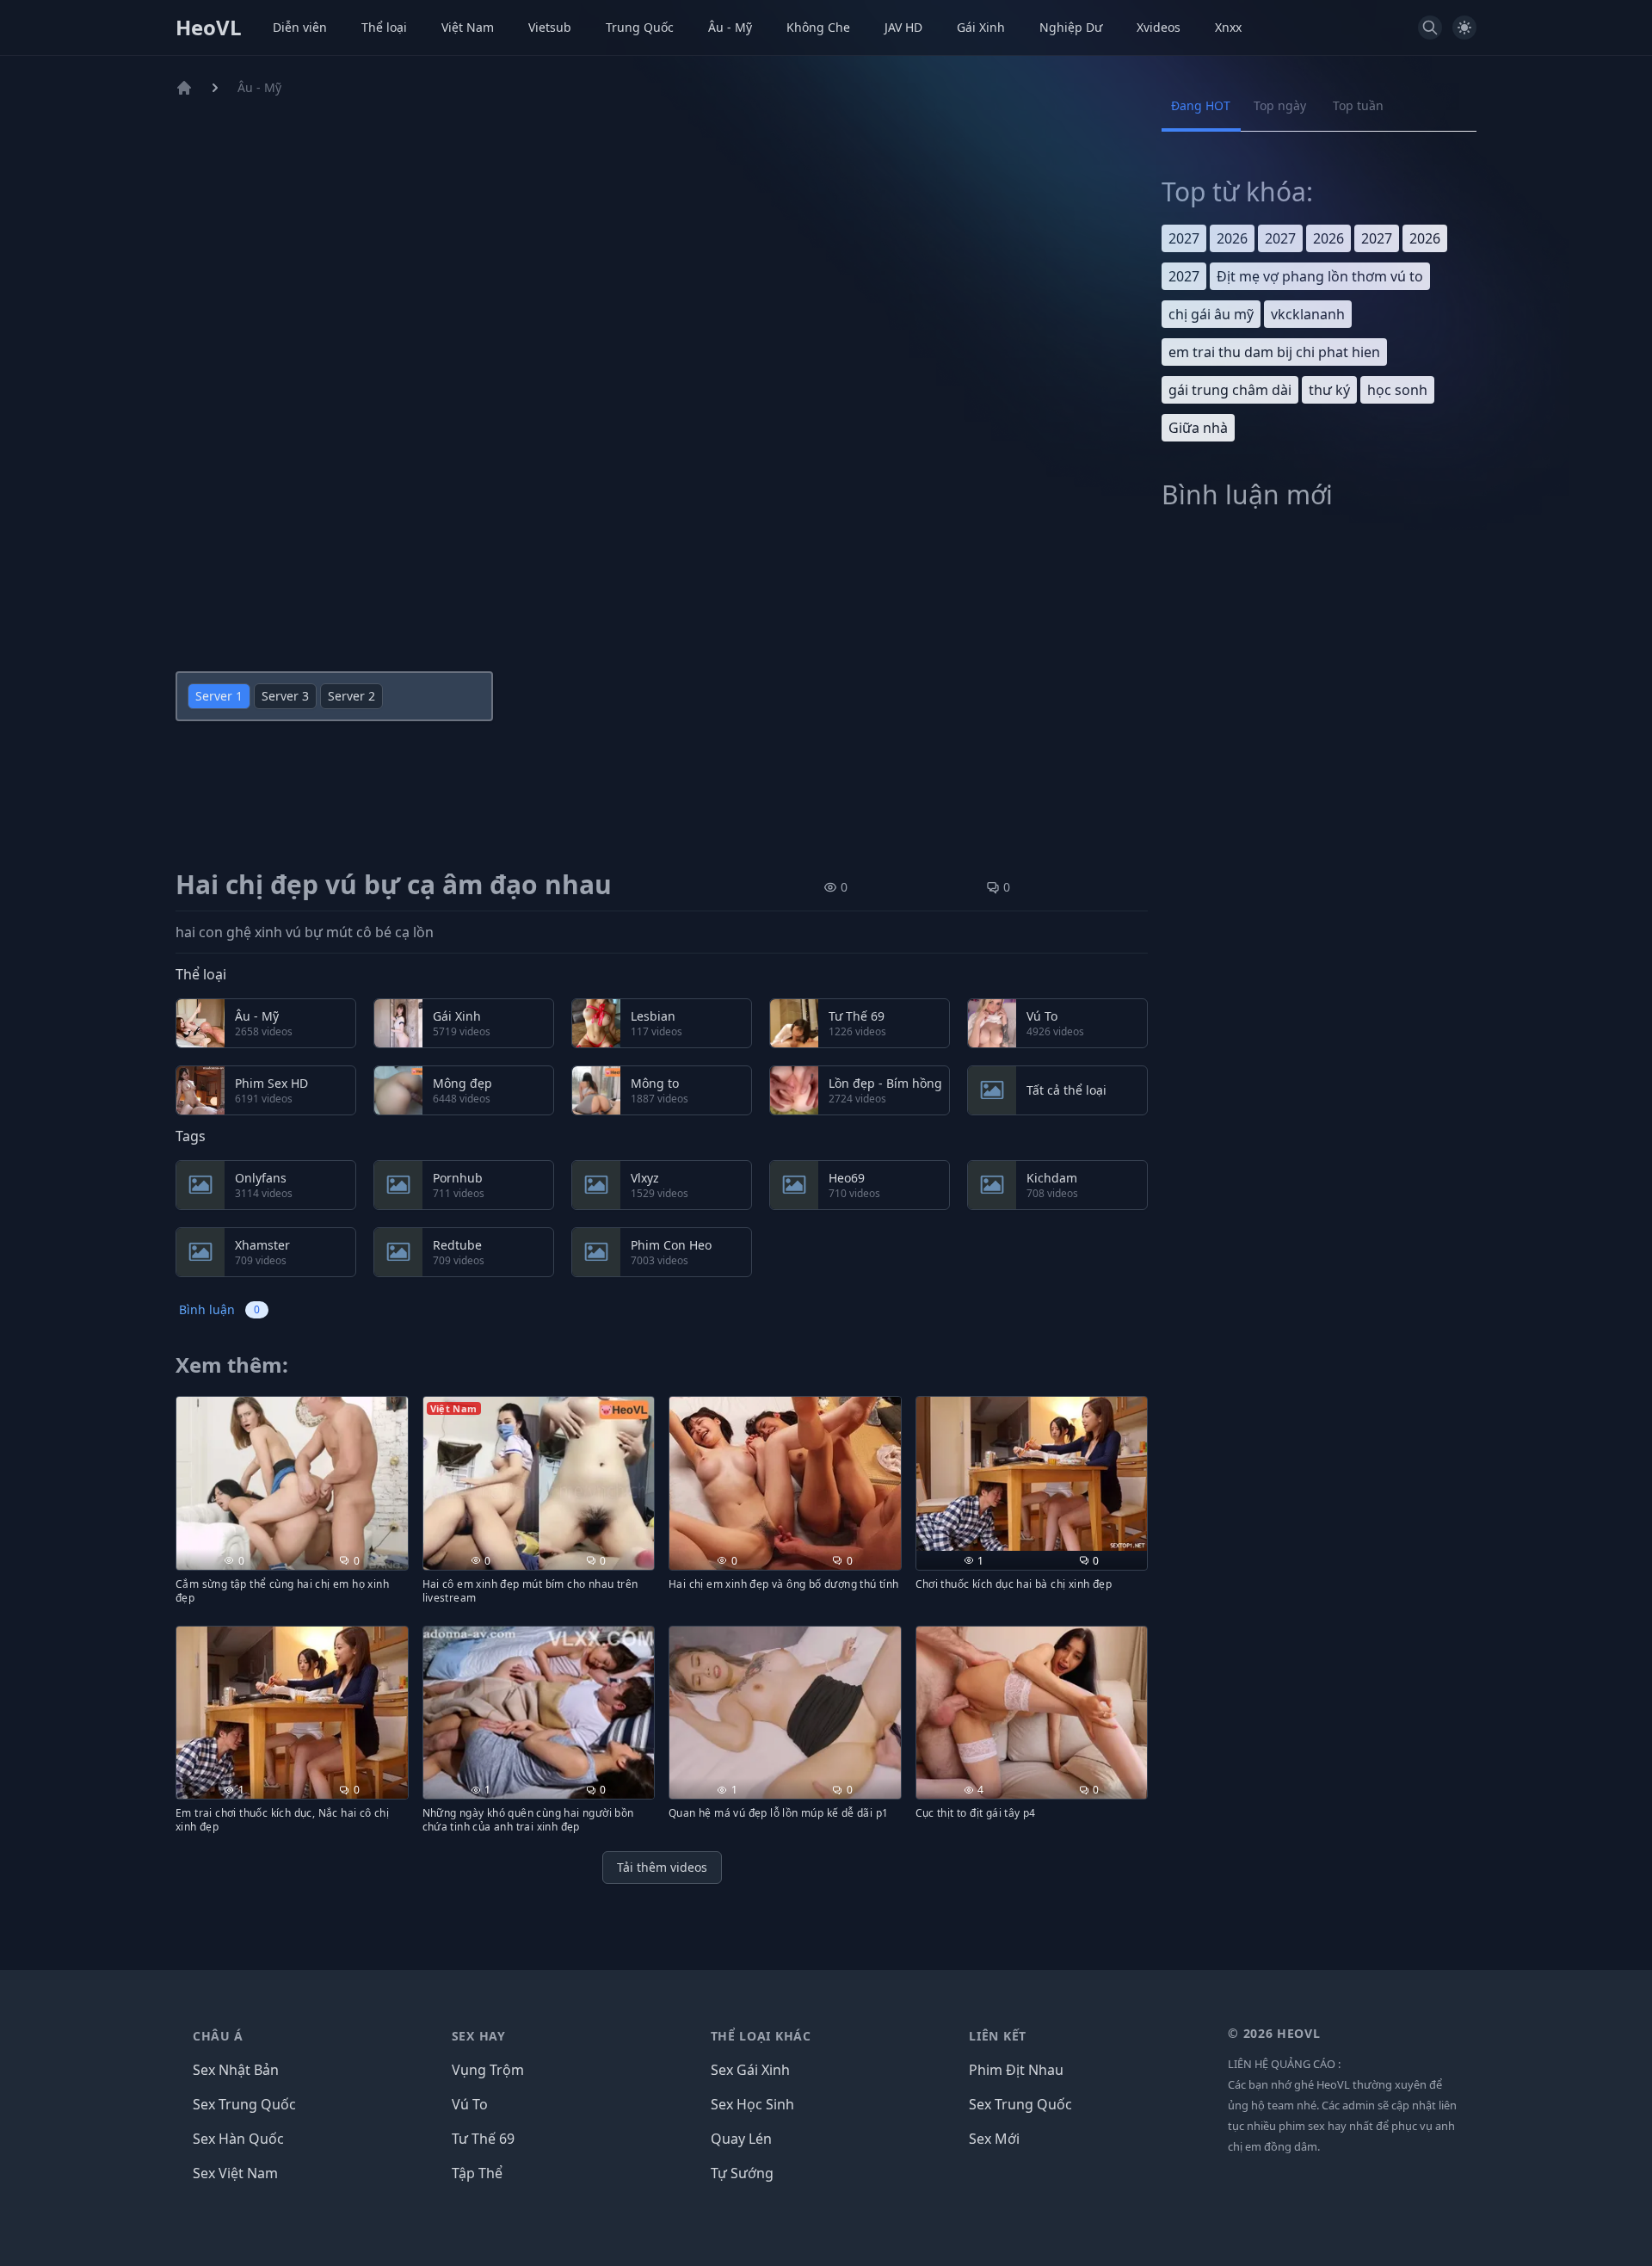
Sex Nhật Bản (236, 2070)
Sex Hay (479, 2036)
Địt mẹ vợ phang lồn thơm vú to (1320, 276)
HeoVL (209, 28)
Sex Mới (994, 2139)
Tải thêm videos (662, 1867)
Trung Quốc (640, 27)
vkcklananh (1308, 314)
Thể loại (384, 27)
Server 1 (219, 696)
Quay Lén (741, 2139)
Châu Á (218, 2036)
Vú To (470, 2104)
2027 (1184, 238)
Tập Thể (477, 2173)
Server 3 (285, 696)
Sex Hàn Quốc (238, 2139)
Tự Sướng (742, 2173)
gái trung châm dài (1230, 390)
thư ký (1329, 390)
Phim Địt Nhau (1016, 2070)
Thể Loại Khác (761, 2036)
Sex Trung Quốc (244, 2104)
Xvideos (1159, 27)
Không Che (818, 27)
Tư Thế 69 (483, 2139)
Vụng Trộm (488, 2070)
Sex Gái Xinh (750, 2070)
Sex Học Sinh (752, 2104)
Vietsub (550, 27)
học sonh (1397, 390)
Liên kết (998, 2036)
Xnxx (1228, 27)
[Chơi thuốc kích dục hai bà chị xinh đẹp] (1032, 1474)
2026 (1232, 238)
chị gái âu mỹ (1211, 314)
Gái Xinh (981, 27)
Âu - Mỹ (730, 27)
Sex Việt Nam (235, 2173)
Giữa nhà (1198, 428)
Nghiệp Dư (1071, 27)
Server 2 (351, 696)
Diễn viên (300, 27)
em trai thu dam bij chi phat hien (1274, 352)
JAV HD (903, 27)
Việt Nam (468, 27)
